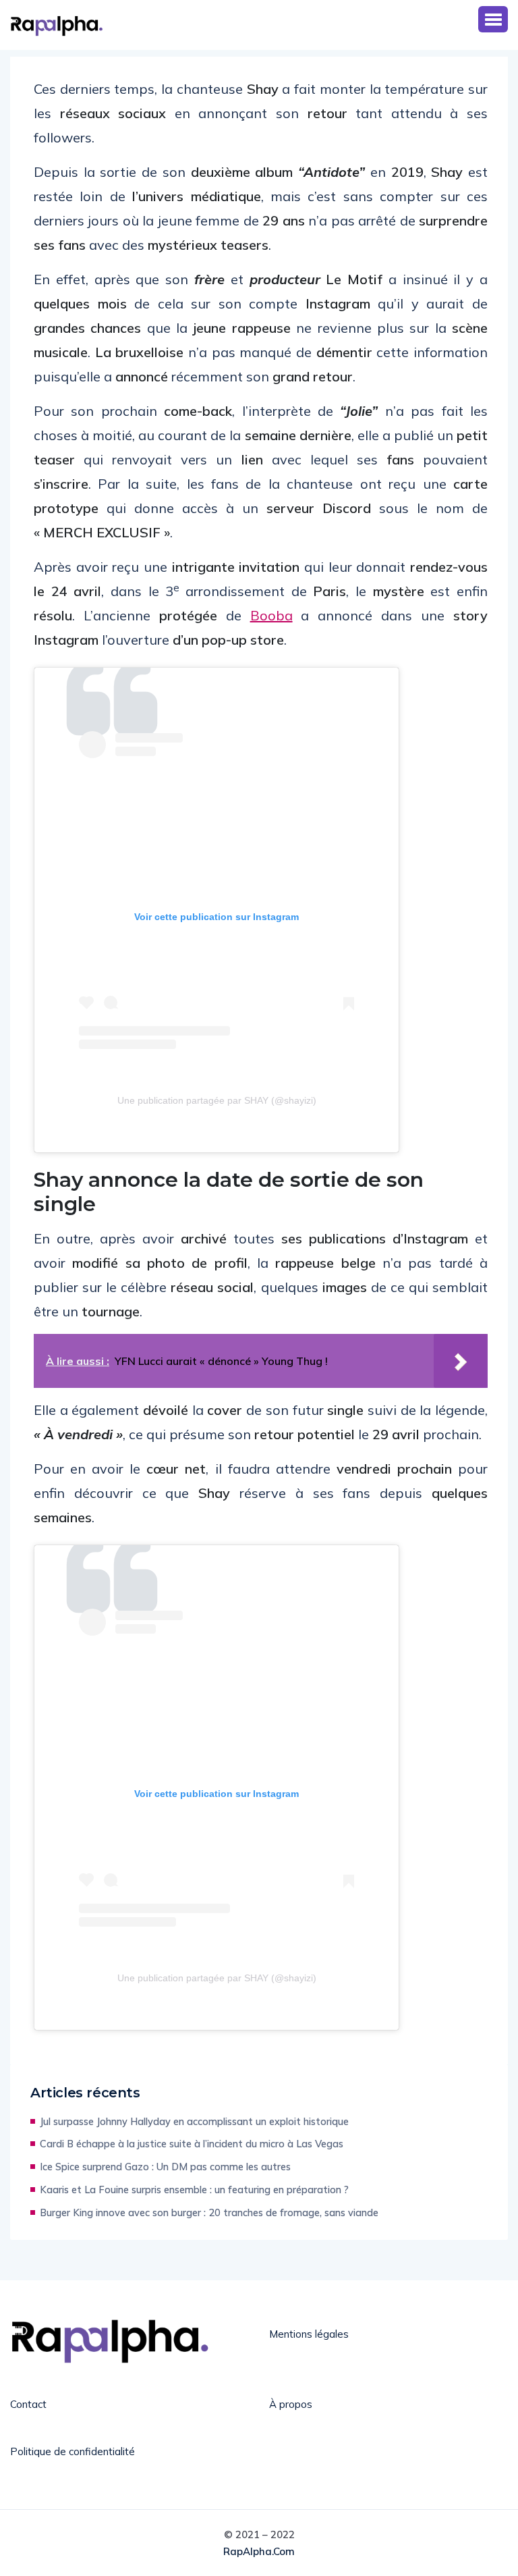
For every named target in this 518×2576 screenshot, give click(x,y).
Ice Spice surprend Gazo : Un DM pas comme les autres (165, 2167)
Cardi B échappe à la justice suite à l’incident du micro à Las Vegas (192, 2144)
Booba (271, 615)
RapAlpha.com (259, 2551)
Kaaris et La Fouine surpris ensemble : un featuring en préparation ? (194, 2190)
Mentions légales (309, 2334)
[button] (493, 19)
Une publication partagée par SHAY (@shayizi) (217, 1100)
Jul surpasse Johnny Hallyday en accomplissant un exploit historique (194, 2121)
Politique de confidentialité (73, 2451)
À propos (291, 2404)
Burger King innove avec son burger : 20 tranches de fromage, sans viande (209, 2212)
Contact (28, 2404)
